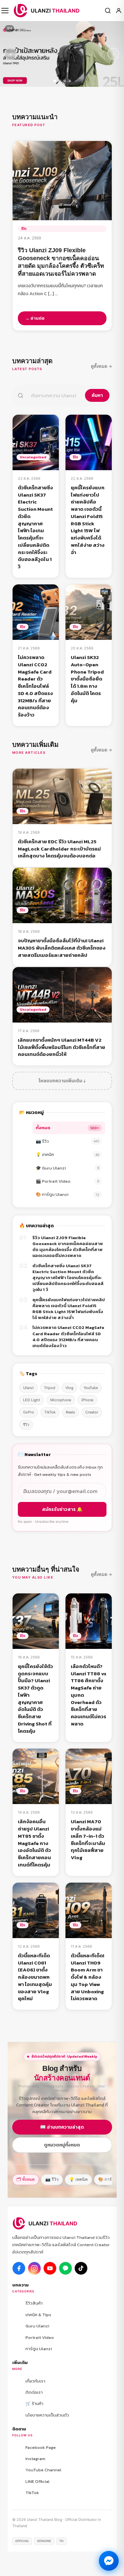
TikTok (50, 1412)
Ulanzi (28, 1388)
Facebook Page (41, 2447)
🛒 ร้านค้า (34, 2403)
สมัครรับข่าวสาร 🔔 (62, 1509)
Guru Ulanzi (37, 2326)
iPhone (87, 1400)
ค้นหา (97, 395)
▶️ (50, 2268)
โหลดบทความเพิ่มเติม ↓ (62, 1081)
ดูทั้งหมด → (102, 366)
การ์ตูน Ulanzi (39, 2349)
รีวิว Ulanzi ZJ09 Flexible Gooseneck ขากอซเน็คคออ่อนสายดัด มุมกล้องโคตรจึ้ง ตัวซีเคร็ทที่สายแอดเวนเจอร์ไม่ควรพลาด (68, 1247)
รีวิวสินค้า (34, 2303)
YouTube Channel (43, 2470)
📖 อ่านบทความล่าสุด (62, 2127)
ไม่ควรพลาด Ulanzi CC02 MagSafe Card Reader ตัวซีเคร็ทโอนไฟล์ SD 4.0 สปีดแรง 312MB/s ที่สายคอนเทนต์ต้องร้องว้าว (68, 1337)
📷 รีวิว (67, 1141)
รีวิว (26, 1425)
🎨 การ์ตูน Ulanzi (67, 1194)
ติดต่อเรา (34, 2392)
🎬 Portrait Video (67, 1181)
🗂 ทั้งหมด (26, 2179)
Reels (70, 1412)
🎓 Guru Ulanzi (67, 1168)
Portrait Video (40, 2337)
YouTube (91, 1388)
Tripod (50, 1388)
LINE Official (38, 2481)
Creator (92, 1412)
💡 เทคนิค (67, 1154)
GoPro (29, 1412)
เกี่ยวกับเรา (35, 2381)
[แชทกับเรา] (109, 2561)
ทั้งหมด (67, 1128)
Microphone (61, 1400)
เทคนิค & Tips (38, 2315)
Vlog (69, 1388)
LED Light (32, 1400)
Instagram (35, 2459)
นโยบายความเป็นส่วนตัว (47, 2415)
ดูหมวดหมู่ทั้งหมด (62, 2145)
